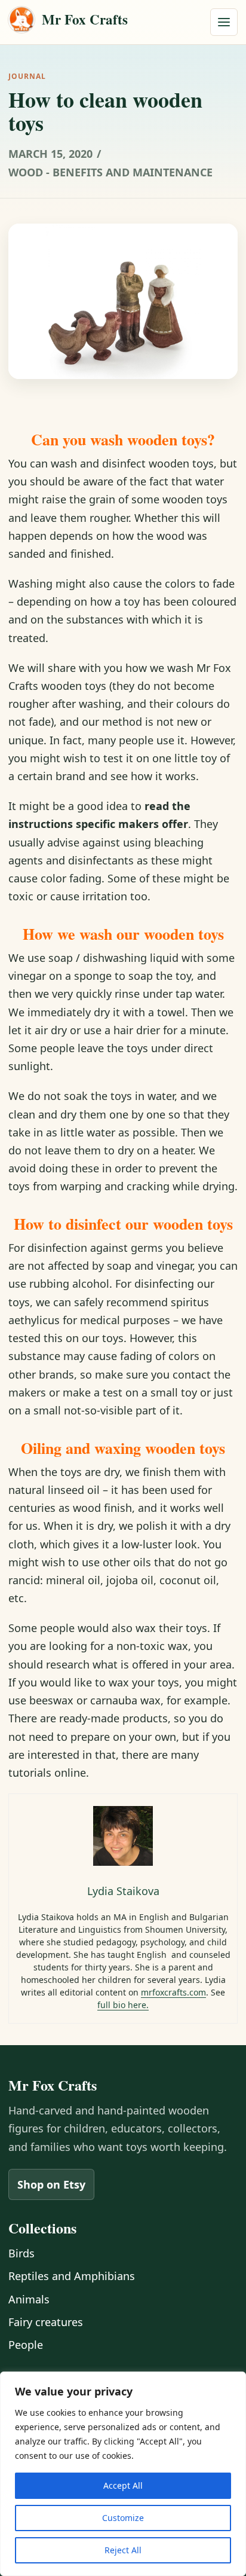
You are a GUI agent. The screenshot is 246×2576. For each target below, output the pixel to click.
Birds (21, 2253)
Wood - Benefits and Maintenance (110, 172)
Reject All (123, 2550)
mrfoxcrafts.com (173, 1992)
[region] (123, 2474)
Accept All (123, 2485)
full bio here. (123, 2005)
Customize (123, 2518)
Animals (29, 2299)
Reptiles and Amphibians (72, 2276)
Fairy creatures (46, 2322)
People (26, 2345)
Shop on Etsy (51, 2184)
